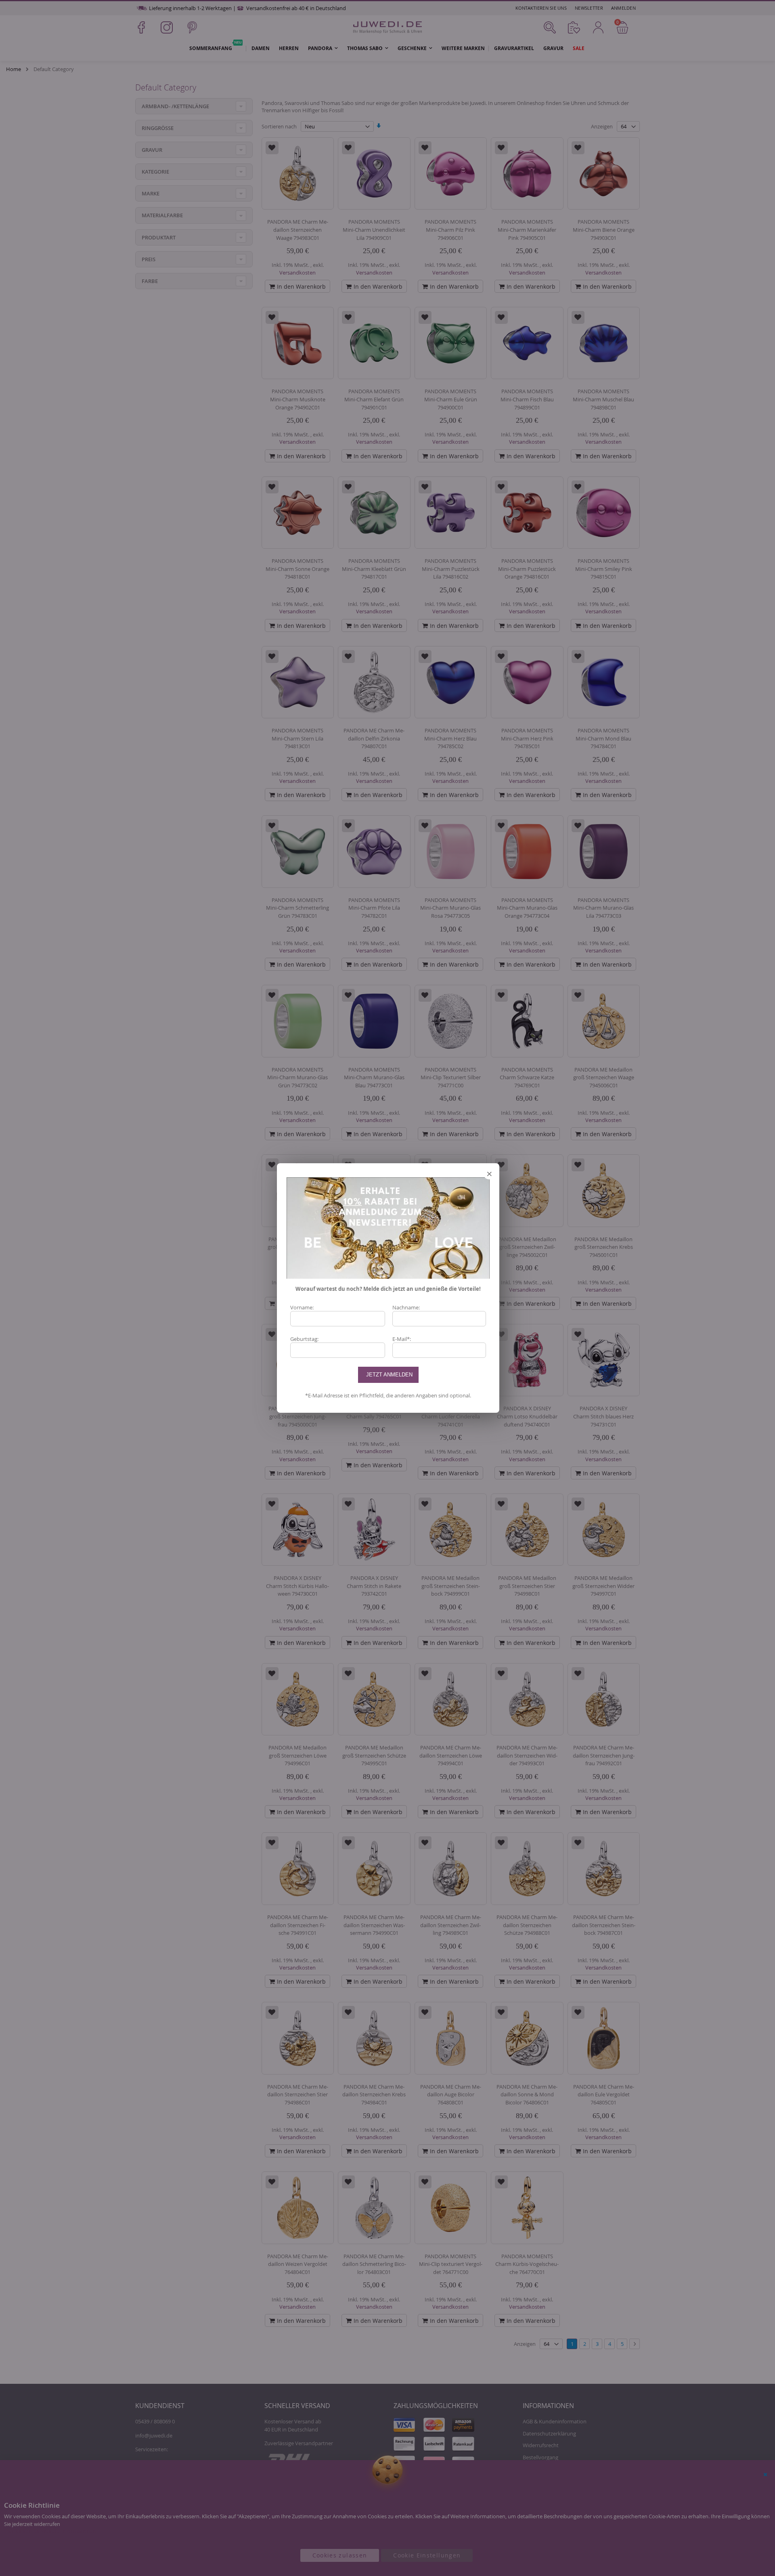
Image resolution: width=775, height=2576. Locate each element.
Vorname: (302, 1307)
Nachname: (406, 1307)
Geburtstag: (304, 1339)
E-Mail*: (402, 1339)
